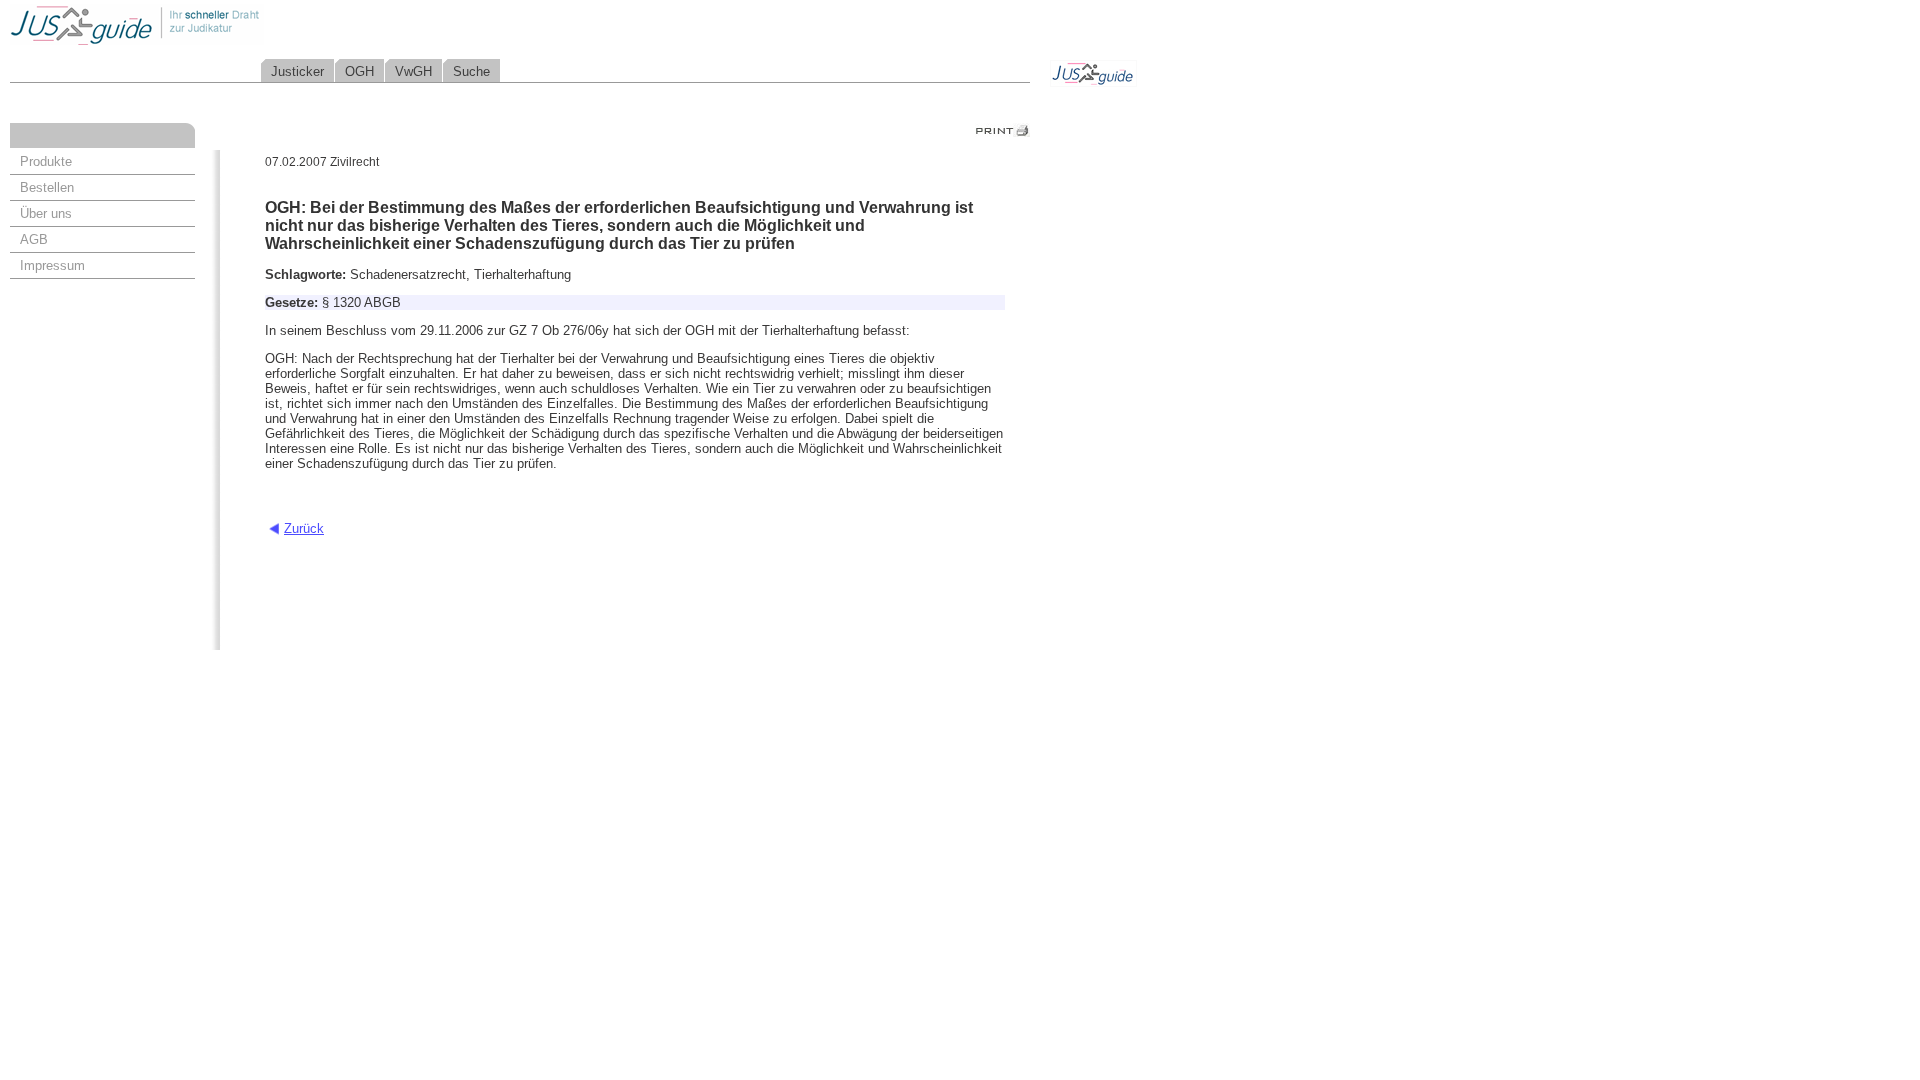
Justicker (297, 71)
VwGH (413, 71)
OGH (359, 71)
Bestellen (47, 187)
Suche (471, 71)
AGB (34, 239)
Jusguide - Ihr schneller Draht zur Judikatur (201, 24)
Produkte (46, 161)
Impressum (52, 265)
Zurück (304, 528)
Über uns (46, 213)
